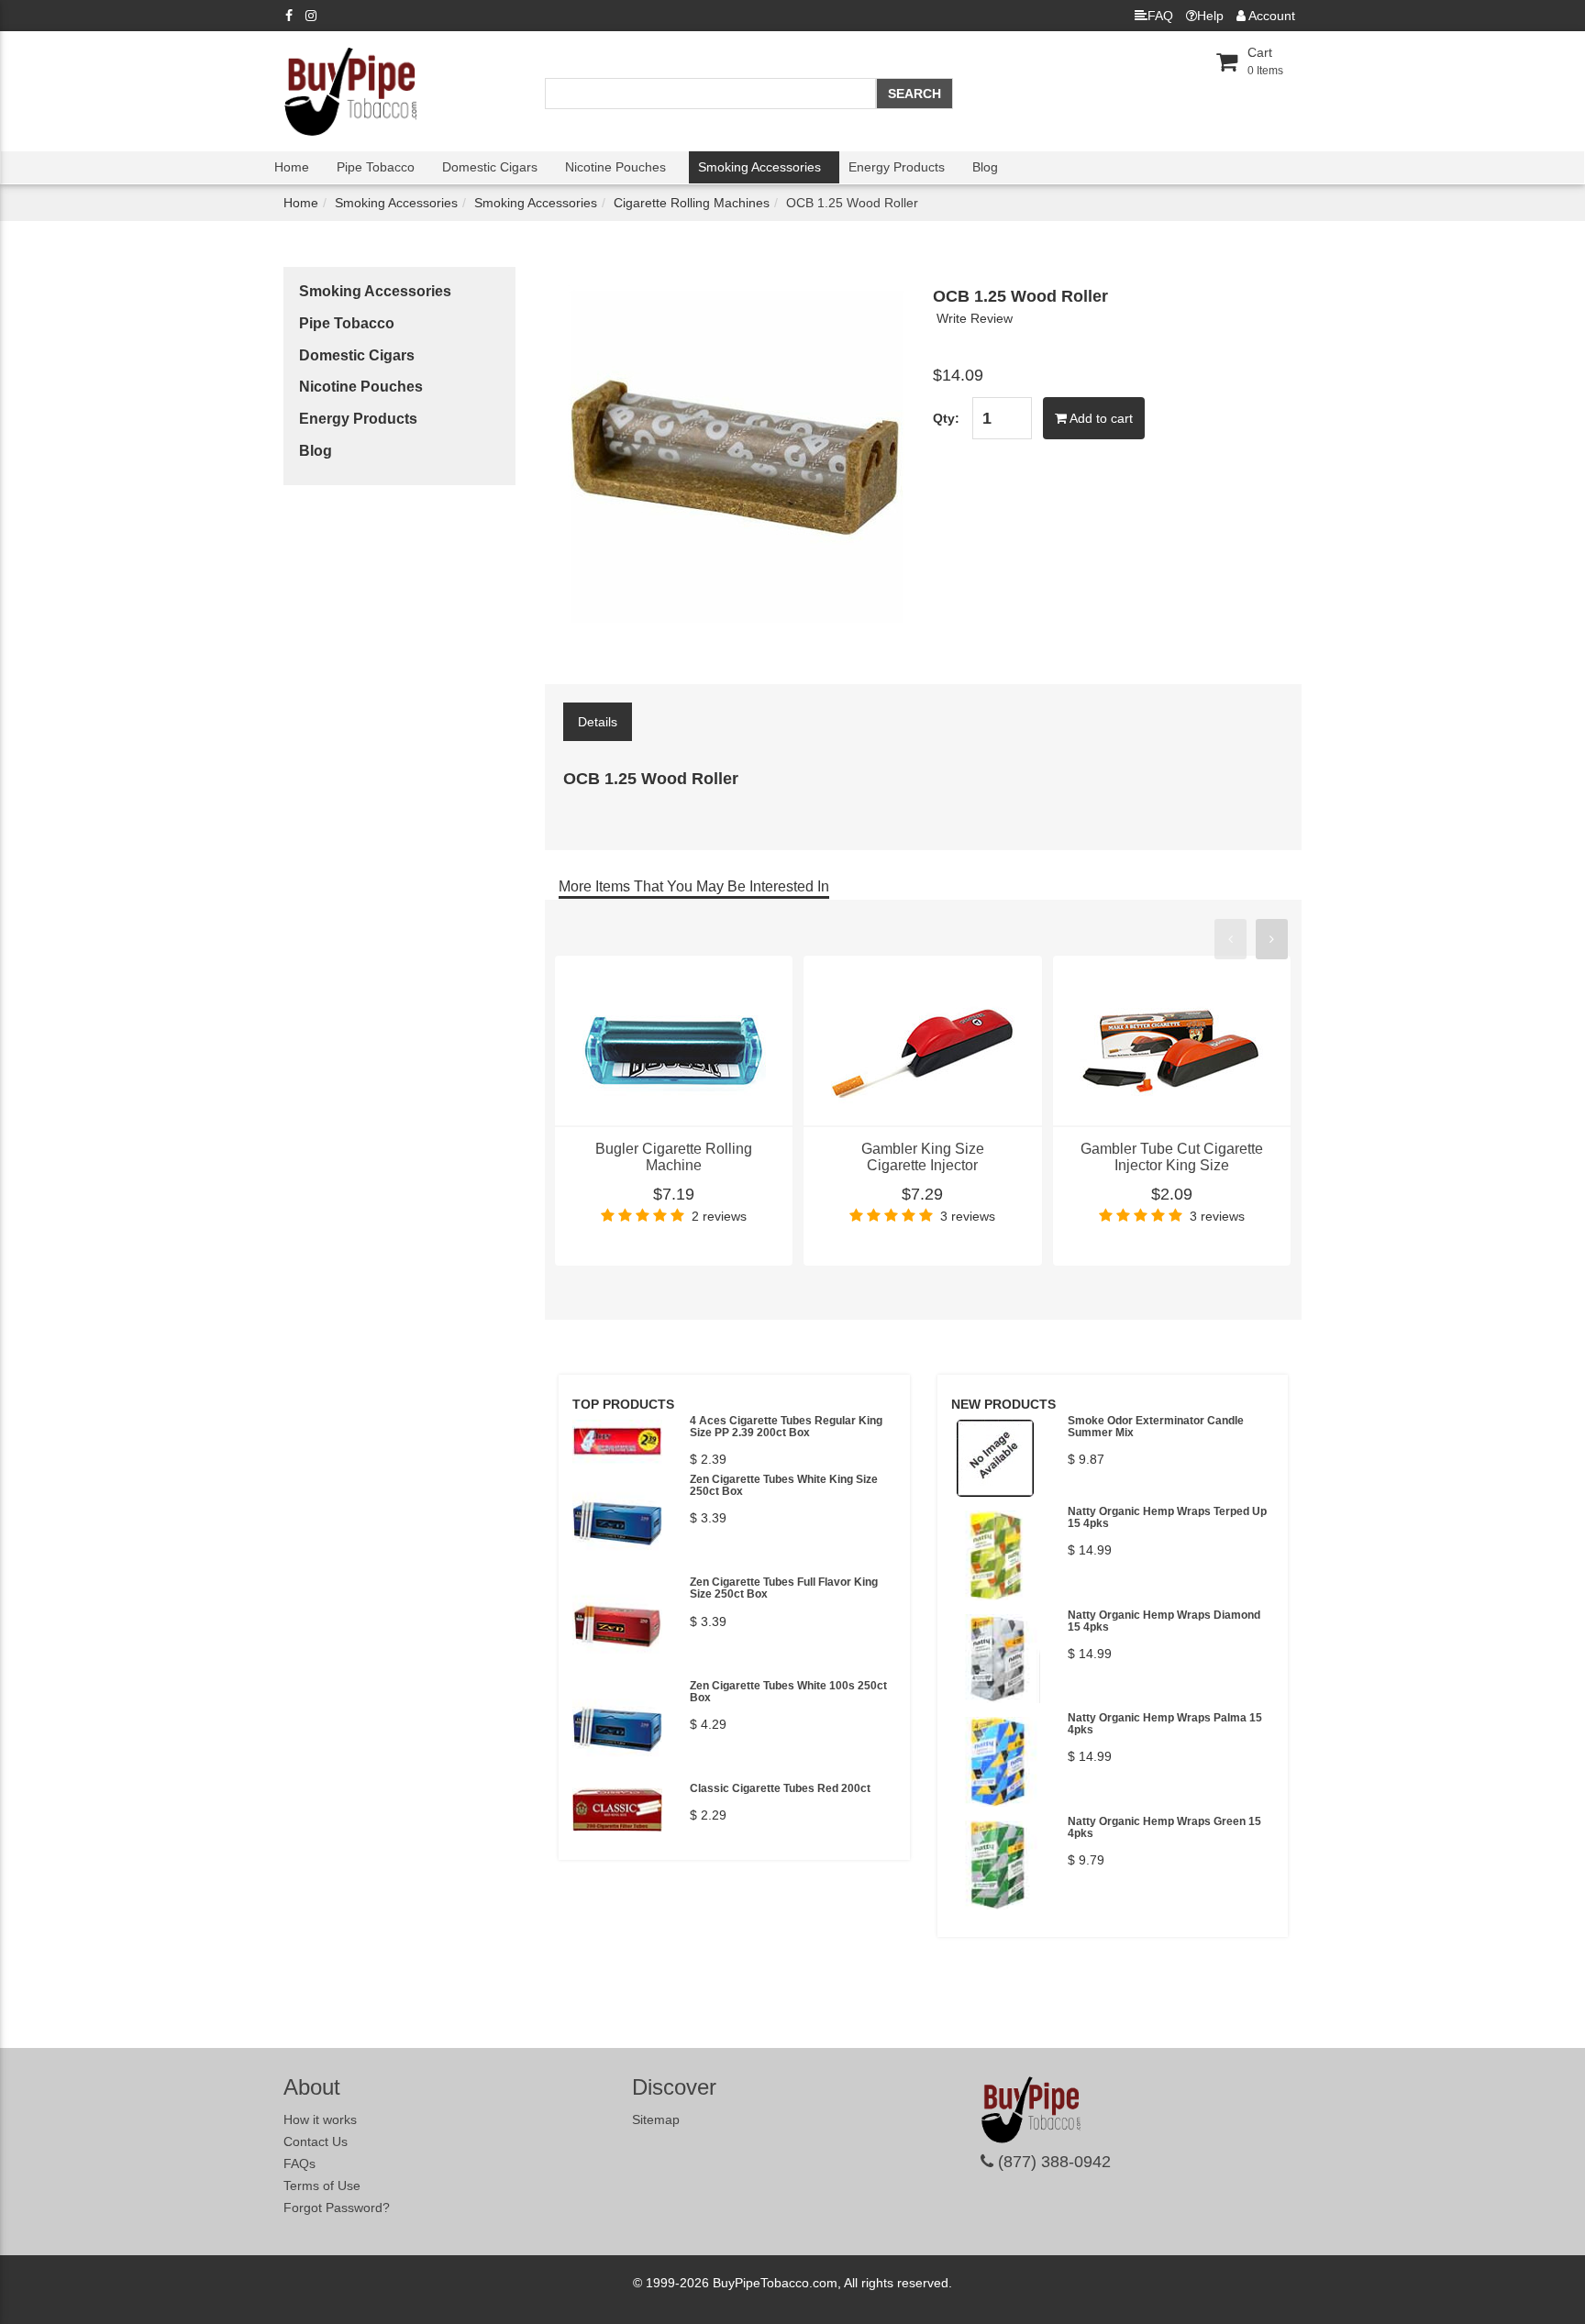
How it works (320, 2119)
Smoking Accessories (759, 167)
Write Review (975, 318)
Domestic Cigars (490, 167)
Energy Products (897, 167)
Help (1210, 16)
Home (292, 167)
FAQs (299, 2164)
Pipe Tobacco (376, 167)
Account (1270, 16)
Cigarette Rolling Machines (692, 203)
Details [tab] (598, 722)
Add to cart (1100, 418)
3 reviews (968, 1216)
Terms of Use (322, 2186)
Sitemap (656, 2119)
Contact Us (316, 2141)
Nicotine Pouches (615, 167)
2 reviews (719, 1216)
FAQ (1160, 16)
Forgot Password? (337, 2208)
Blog (985, 167)
